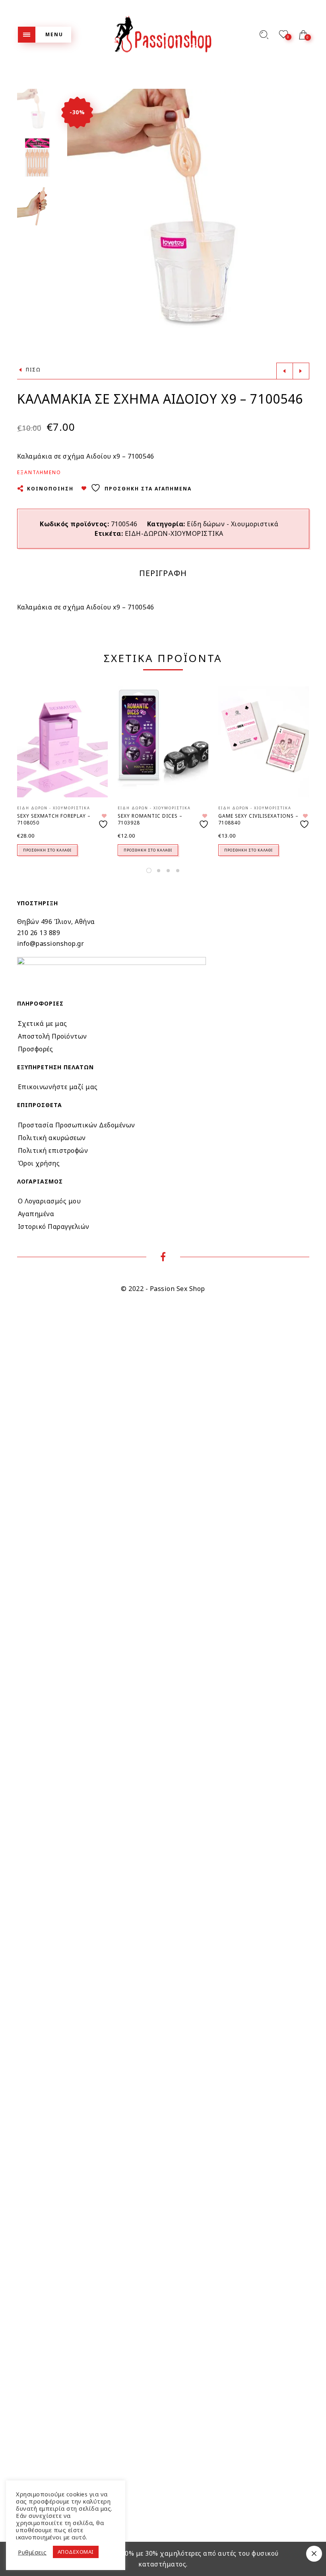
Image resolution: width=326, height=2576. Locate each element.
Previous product (285, 371)
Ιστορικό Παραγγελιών (54, 1226)
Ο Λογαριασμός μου (49, 1201)
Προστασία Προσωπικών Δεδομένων (77, 1125)
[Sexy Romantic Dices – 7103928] (163, 742)
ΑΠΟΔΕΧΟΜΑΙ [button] (76, 2552)
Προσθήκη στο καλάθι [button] (47, 850)
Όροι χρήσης (39, 1163)
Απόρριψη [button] (314, 2554)
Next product (301, 371)
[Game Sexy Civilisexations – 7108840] (264, 742)
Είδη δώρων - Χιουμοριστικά (233, 524)
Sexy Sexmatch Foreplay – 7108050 (54, 819)
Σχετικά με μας (43, 1023)
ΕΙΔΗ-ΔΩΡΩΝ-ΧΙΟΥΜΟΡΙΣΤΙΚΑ (174, 533)
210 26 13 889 (39, 933)
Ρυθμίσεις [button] (32, 2552)
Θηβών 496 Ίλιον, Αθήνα (56, 922)
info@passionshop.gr (51, 943)
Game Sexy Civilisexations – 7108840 (258, 819)
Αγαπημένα (36, 1214)
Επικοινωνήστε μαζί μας (58, 1087)
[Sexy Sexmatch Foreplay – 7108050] (62, 742)
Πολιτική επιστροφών (53, 1150)
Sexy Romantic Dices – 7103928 (150, 819)
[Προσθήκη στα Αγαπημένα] (104, 821)
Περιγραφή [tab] (163, 573)
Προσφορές (36, 1049)
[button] (303, 210)
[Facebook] (163, 1258)
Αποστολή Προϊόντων (52, 1036)
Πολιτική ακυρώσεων (52, 1138)
